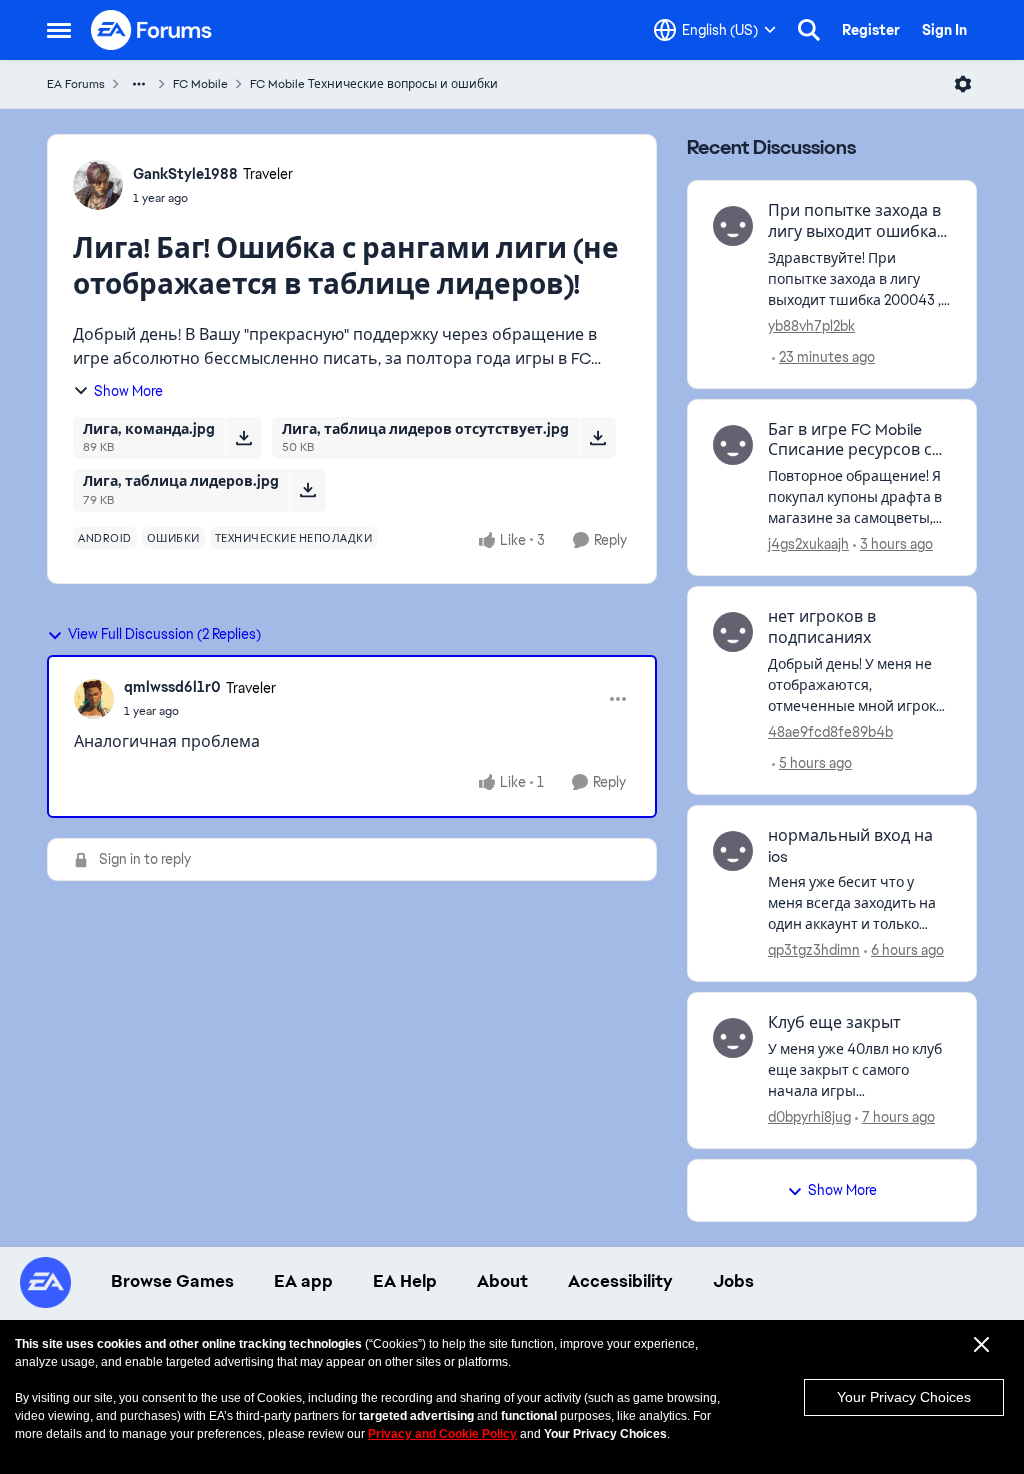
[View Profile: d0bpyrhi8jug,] (733, 1038)
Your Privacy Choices (904, 1397)
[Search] (809, 30)
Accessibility (620, 1281)
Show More (128, 391)
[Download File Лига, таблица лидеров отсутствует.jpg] (597, 438)
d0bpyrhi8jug (809, 1117)
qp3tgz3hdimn (814, 950)
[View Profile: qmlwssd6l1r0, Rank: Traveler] (94, 699)
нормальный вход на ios (850, 846)
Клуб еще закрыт (834, 1023)
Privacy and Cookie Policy (442, 1434)
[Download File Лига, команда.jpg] (243, 438)
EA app (303, 1281)
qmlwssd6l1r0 (172, 687)
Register (871, 30)
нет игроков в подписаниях (822, 627)
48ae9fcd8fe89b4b (830, 732)
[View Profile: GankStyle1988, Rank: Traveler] (98, 185)
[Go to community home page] (152, 30)
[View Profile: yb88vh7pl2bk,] (733, 226)
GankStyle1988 (185, 174)
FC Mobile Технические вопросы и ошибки (374, 84)
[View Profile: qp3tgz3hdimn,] (733, 851)
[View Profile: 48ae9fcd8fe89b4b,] (733, 632)
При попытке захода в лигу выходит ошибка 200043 (854, 222)
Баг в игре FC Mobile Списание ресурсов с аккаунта (850, 441)
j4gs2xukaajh (808, 544)
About (502, 1281)
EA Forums (76, 84)
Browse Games (172, 1281)
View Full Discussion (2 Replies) (164, 634)
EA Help (405, 1281)
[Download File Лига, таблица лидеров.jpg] (307, 490)
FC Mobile (200, 84)
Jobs (733, 1281)
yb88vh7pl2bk (811, 326)
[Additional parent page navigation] (139, 84)
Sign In (944, 30)
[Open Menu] (963, 84)
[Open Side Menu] (59, 30)
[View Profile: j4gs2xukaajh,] (733, 445)
